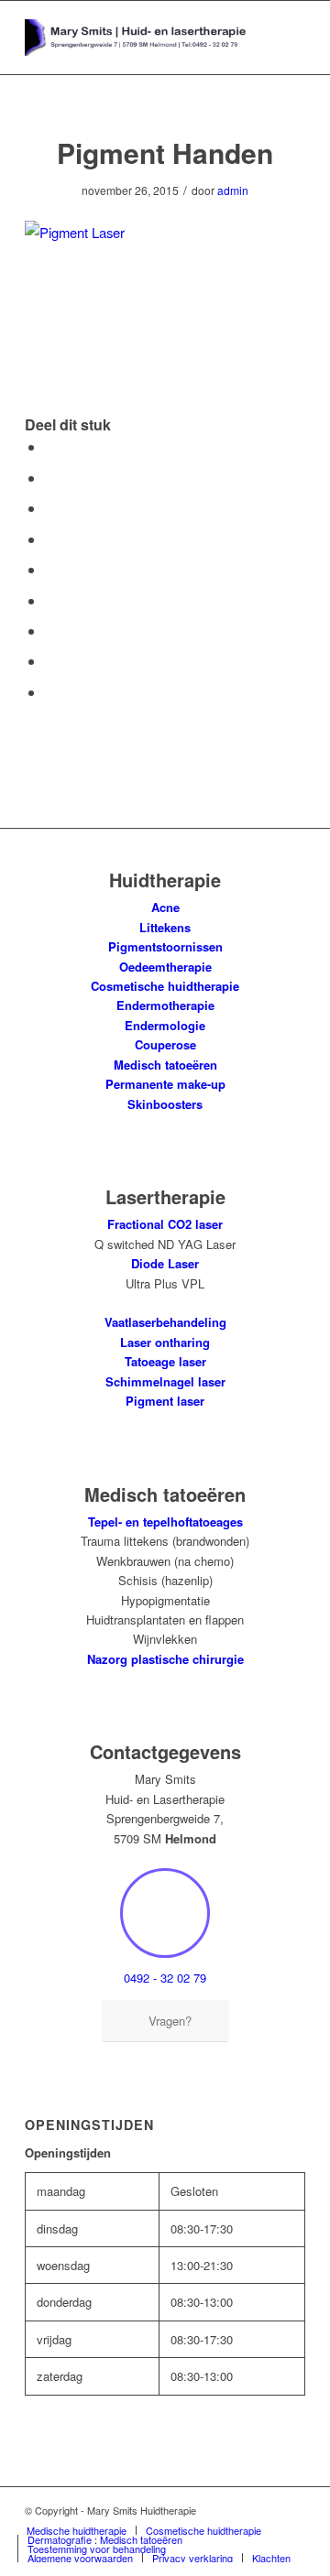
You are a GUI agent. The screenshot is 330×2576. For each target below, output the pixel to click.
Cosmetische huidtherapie (165, 986)
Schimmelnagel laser (165, 1381)
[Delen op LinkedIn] (50, 569)
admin (233, 190)
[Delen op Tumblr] (50, 600)
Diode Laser (165, 1263)
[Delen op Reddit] (50, 661)
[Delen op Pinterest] (50, 539)
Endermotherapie (165, 1005)
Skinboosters (165, 1104)
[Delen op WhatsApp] (50, 508)
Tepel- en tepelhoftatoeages (165, 1522)
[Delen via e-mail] (50, 692)
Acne (165, 907)
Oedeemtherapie (165, 967)
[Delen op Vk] (50, 630)
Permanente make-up (165, 1084)
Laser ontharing (165, 1342)
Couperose (165, 1044)
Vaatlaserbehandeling (165, 1322)
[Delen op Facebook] (50, 446)
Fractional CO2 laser (165, 1224)
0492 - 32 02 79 (165, 1978)
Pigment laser (165, 1401)
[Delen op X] (50, 478)
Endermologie (165, 1025)
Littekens (165, 927)
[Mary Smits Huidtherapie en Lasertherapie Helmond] (137, 38)
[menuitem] (77, 2530)
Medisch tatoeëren (165, 1065)
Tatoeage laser (165, 1361)
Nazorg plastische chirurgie (165, 1659)
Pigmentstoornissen (165, 946)
